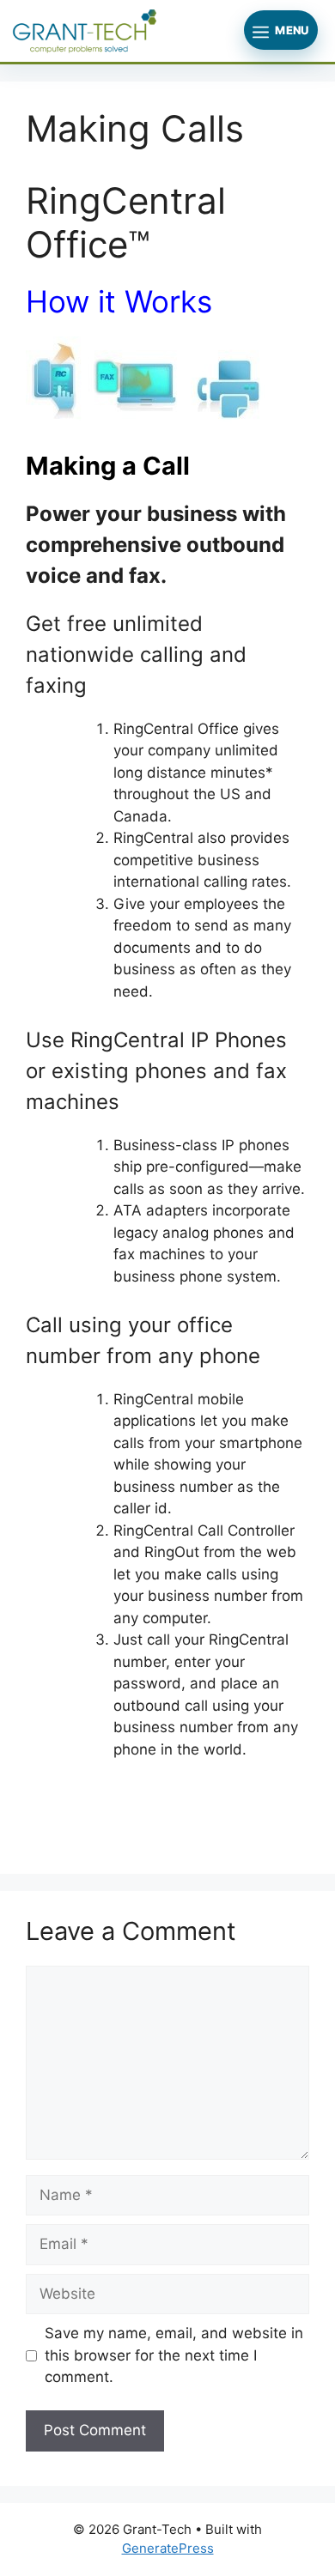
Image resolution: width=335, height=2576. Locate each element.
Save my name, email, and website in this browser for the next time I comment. (174, 2355)
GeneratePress (168, 2548)
